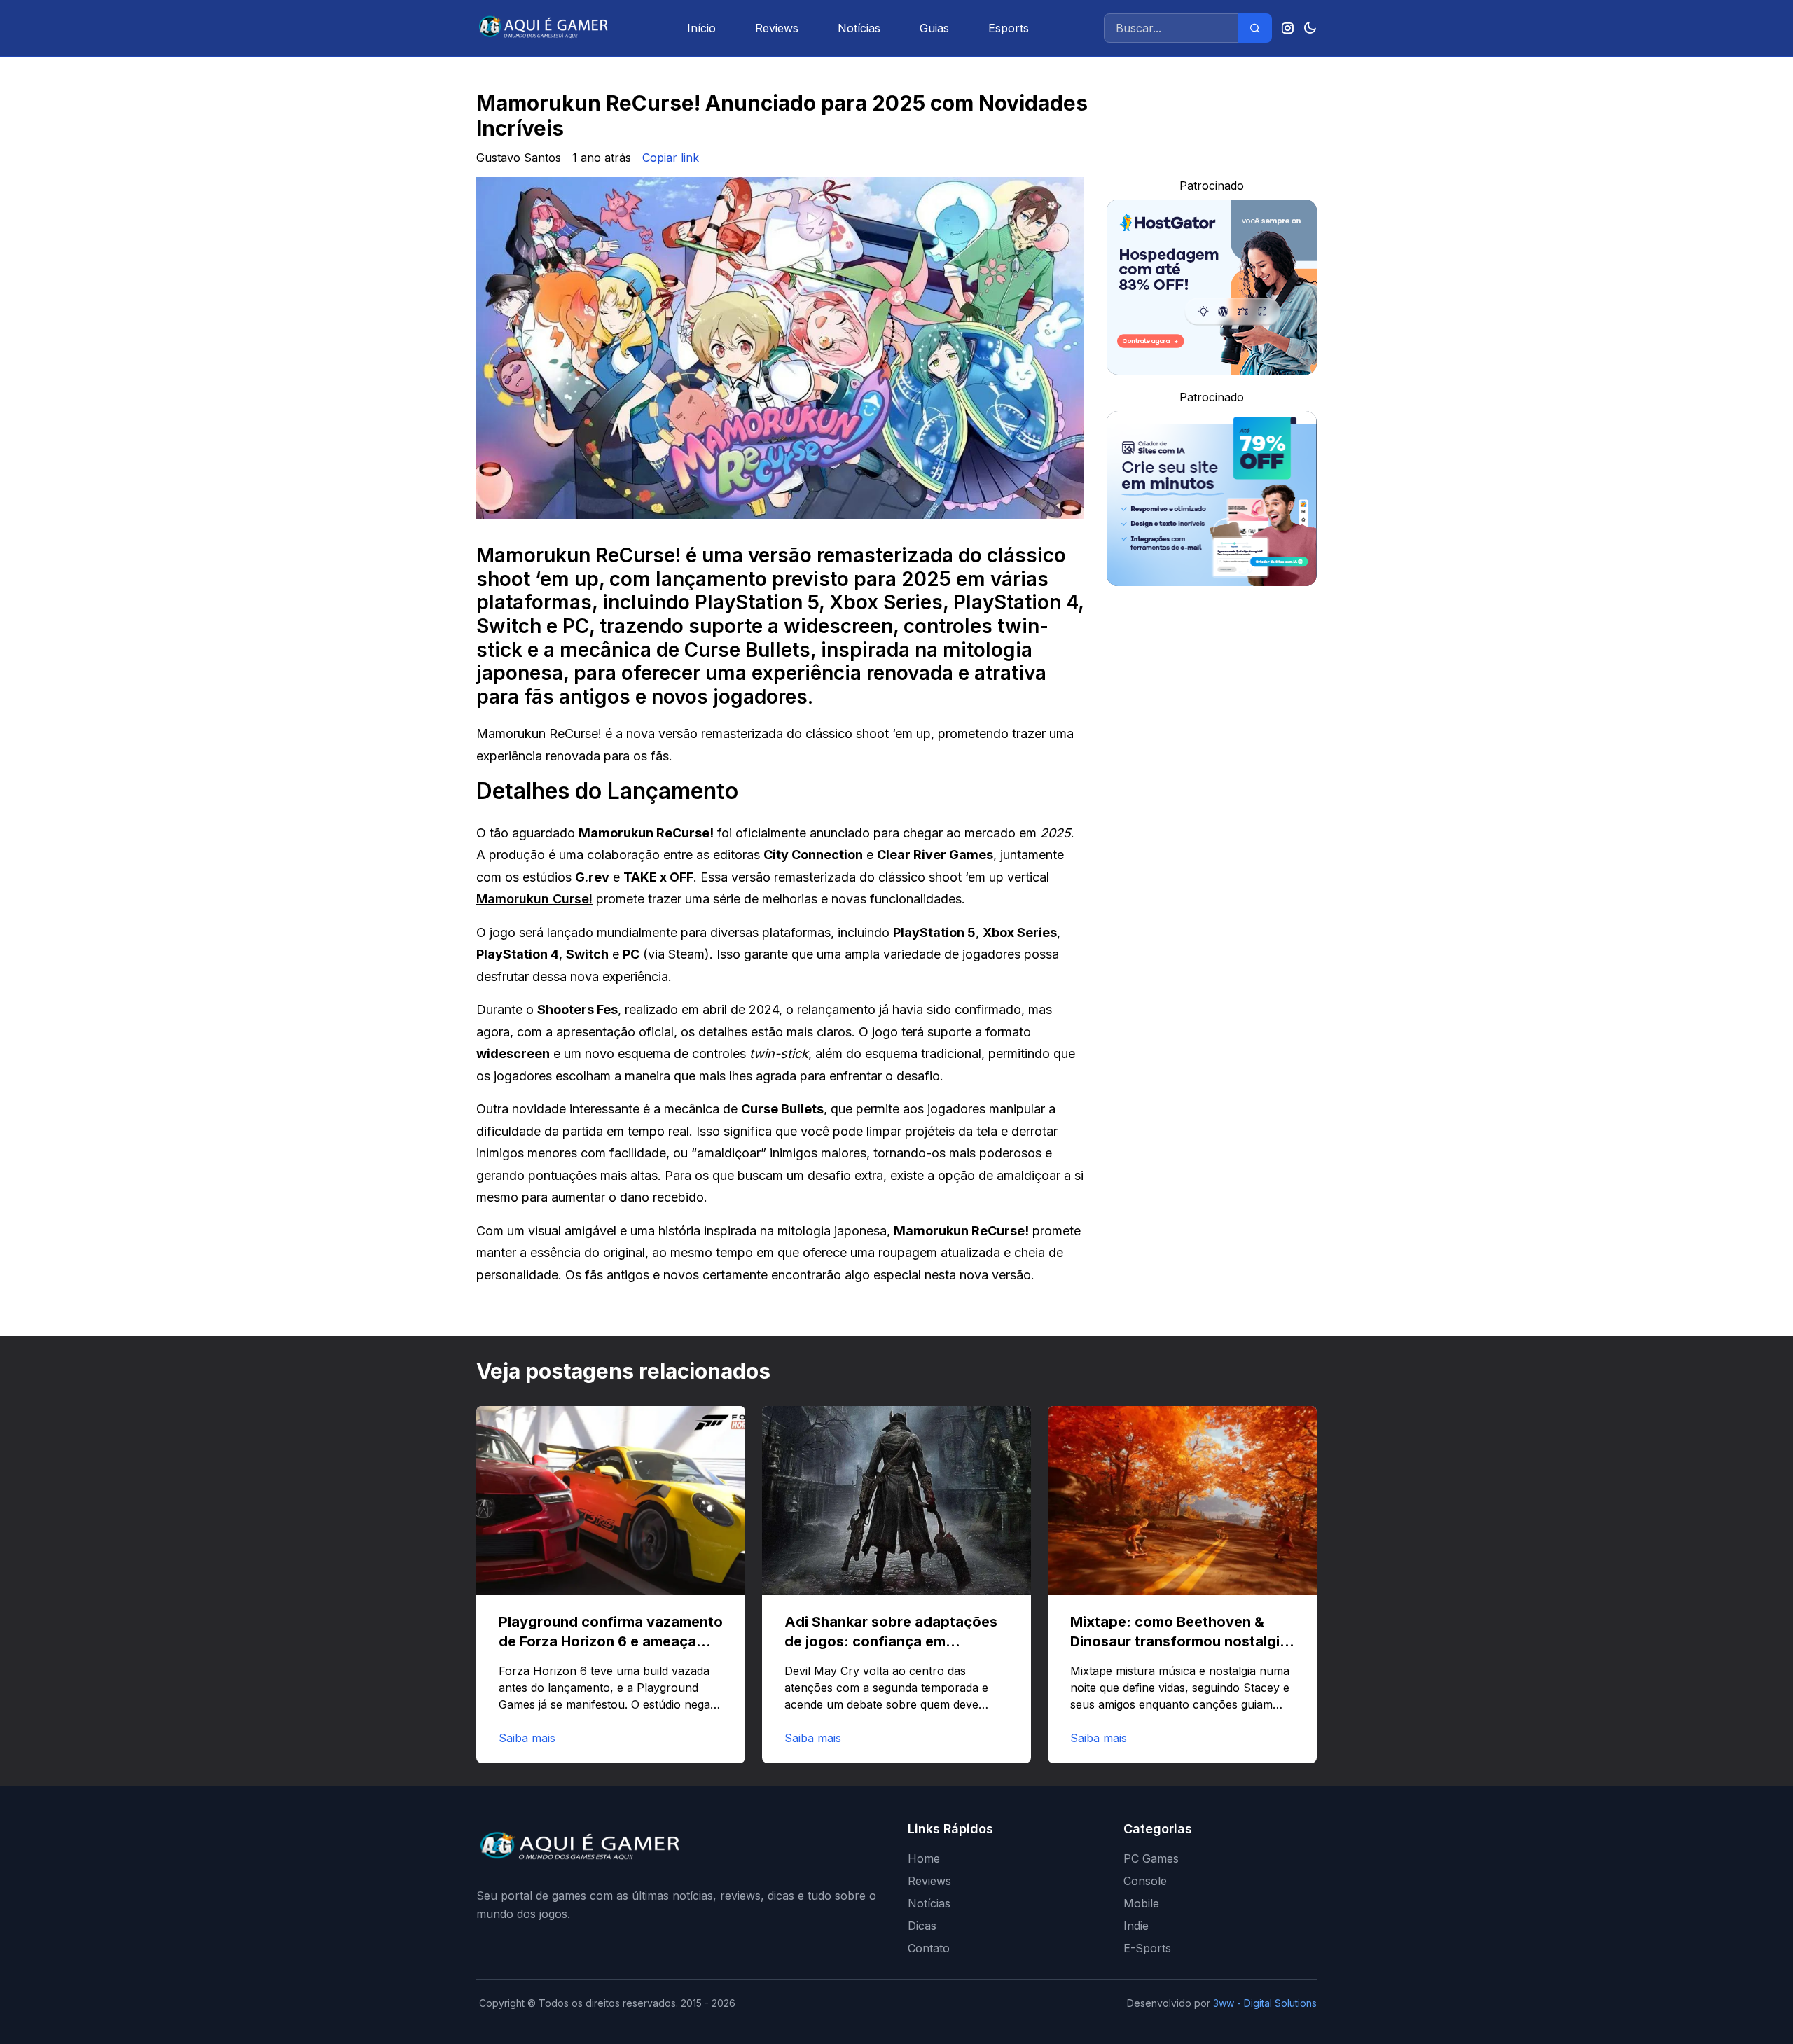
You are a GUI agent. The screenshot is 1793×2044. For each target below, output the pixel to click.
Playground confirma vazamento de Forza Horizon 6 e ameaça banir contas (611, 1641)
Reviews (777, 28)
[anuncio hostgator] (1212, 287)
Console (1145, 1881)
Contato (929, 1948)
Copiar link (671, 158)
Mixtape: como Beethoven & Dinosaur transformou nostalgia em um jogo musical (1179, 1641)
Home (924, 1858)
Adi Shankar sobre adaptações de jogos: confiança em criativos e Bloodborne (891, 1641)
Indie (1136, 1926)
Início (701, 28)
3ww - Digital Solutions (1265, 2003)
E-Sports (1147, 1948)
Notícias (859, 28)
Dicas (922, 1926)
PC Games (1151, 1858)
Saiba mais (527, 1738)
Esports (1009, 28)
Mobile (1141, 1903)
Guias (934, 28)
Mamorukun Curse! (534, 899)
